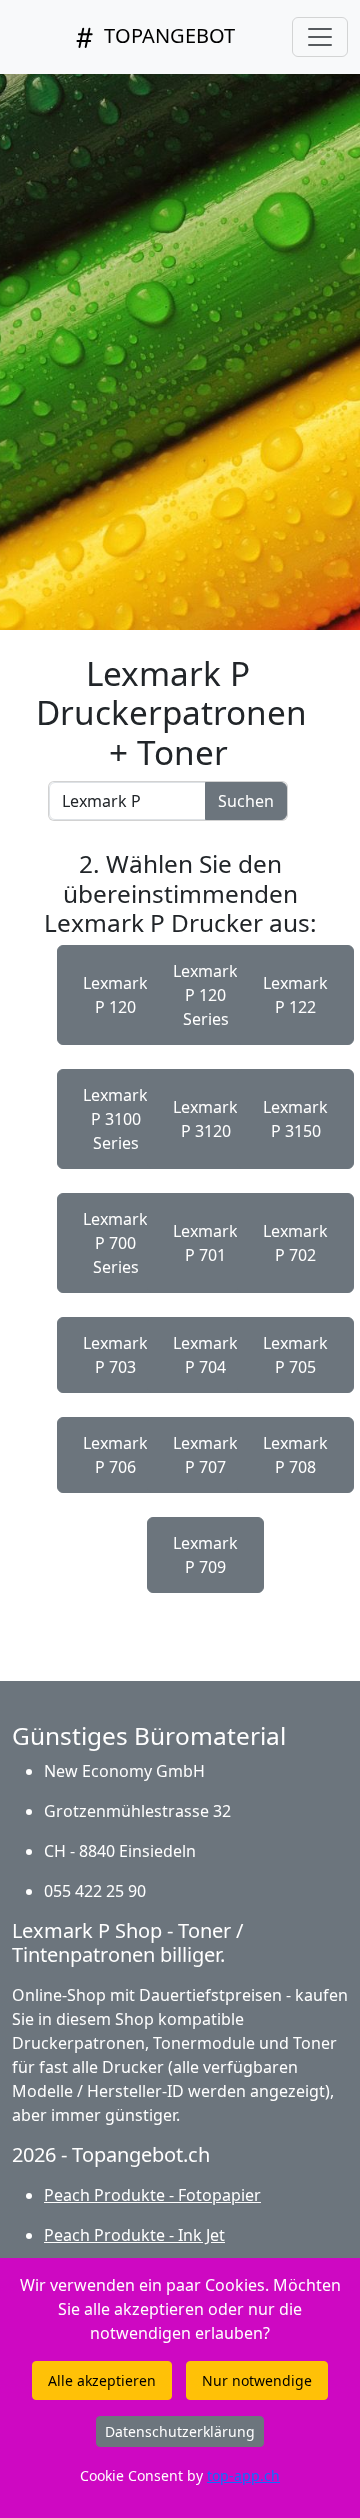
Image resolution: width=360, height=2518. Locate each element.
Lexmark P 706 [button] (115, 1455)
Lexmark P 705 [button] (295, 1355)
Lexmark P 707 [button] (205, 1455)
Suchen (246, 801)
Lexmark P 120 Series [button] (205, 995)
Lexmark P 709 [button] (205, 1555)
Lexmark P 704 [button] (205, 1355)
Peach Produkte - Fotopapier (152, 2195)
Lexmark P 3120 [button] (205, 1119)
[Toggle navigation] (320, 37)
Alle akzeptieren (102, 2380)
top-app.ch (243, 2475)
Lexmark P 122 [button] (295, 995)
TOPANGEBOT (167, 35)
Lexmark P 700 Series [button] (115, 1243)
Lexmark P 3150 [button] (295, 1119)
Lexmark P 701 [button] (205, 1243)
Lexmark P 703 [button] (115, 1355)
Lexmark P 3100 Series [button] (115, 1119)
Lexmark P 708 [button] (295, 1455)
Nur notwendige (257, 2380)
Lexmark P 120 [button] (115, 995)
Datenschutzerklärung (180, 2431)
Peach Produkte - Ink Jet (134, 2235)
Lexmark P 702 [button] (295, 1243)
